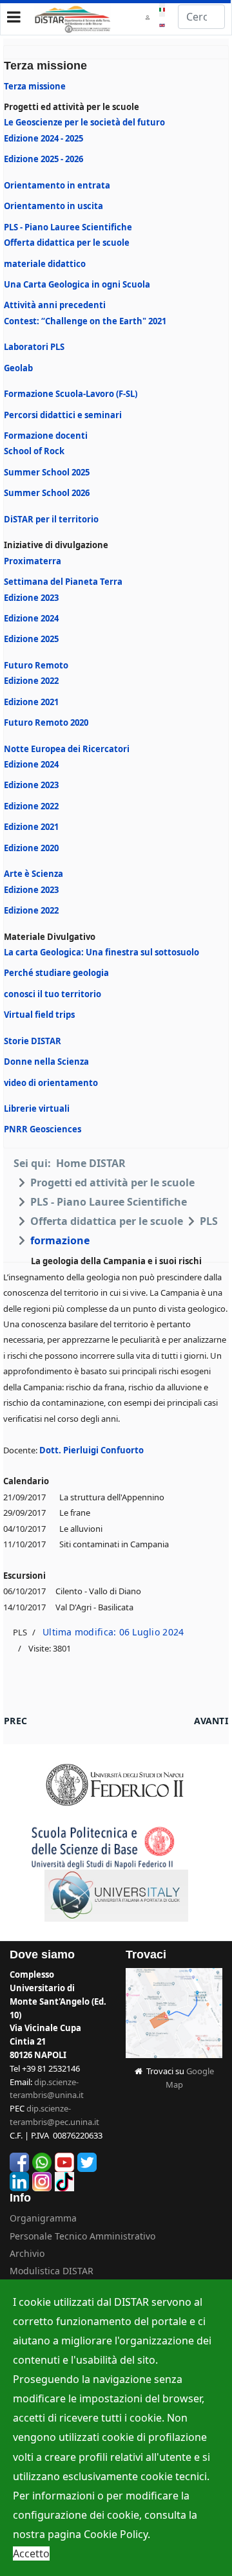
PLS (20, 1632)
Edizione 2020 (31, 848)
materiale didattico (45, 264)
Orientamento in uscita (53, 206)
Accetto (31, 2553)
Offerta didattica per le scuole (67, 243)
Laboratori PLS (34, 347)
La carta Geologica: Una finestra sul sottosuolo (101, 952)
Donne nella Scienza (46, 1062)
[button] (150, 17)
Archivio (27, 2253)
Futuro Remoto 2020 (46, 722)
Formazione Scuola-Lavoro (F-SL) (71, 394)
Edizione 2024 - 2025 (43, 138)
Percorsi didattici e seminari (63, 415)
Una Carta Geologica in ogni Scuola (77, 284)
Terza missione (35, 86)
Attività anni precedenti (55, 305)
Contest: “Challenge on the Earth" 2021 (85, 321)
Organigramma (43, 2218)
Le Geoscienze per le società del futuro (84, 122)
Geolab (18, 368)
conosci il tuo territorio (53, 994)
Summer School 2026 (47, 493)
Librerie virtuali (37, 1109)
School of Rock (34, 451)
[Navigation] (14, 17)
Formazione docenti (46, 436)
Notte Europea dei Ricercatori (67, 749)
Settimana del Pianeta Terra (63, 582)
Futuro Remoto (36, 665)
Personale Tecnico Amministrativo (82, 2236)
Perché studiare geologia (56, 973)
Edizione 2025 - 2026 (43, 159)
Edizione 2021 (31, 702)
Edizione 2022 (31, 681)
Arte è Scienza (34, 874)
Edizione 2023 (31, 598)
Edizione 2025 (31, 639)
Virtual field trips (39, 1015)
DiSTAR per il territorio (51, 519)
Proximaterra (33, 561)
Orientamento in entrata (57, 185)
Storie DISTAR (33, 1041)
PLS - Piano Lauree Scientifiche (68, 227)
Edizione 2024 (31, 618)
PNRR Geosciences (43, 1129)
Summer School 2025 (47, 472)
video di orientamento (51, 1083)
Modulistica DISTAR (52, 2271)
